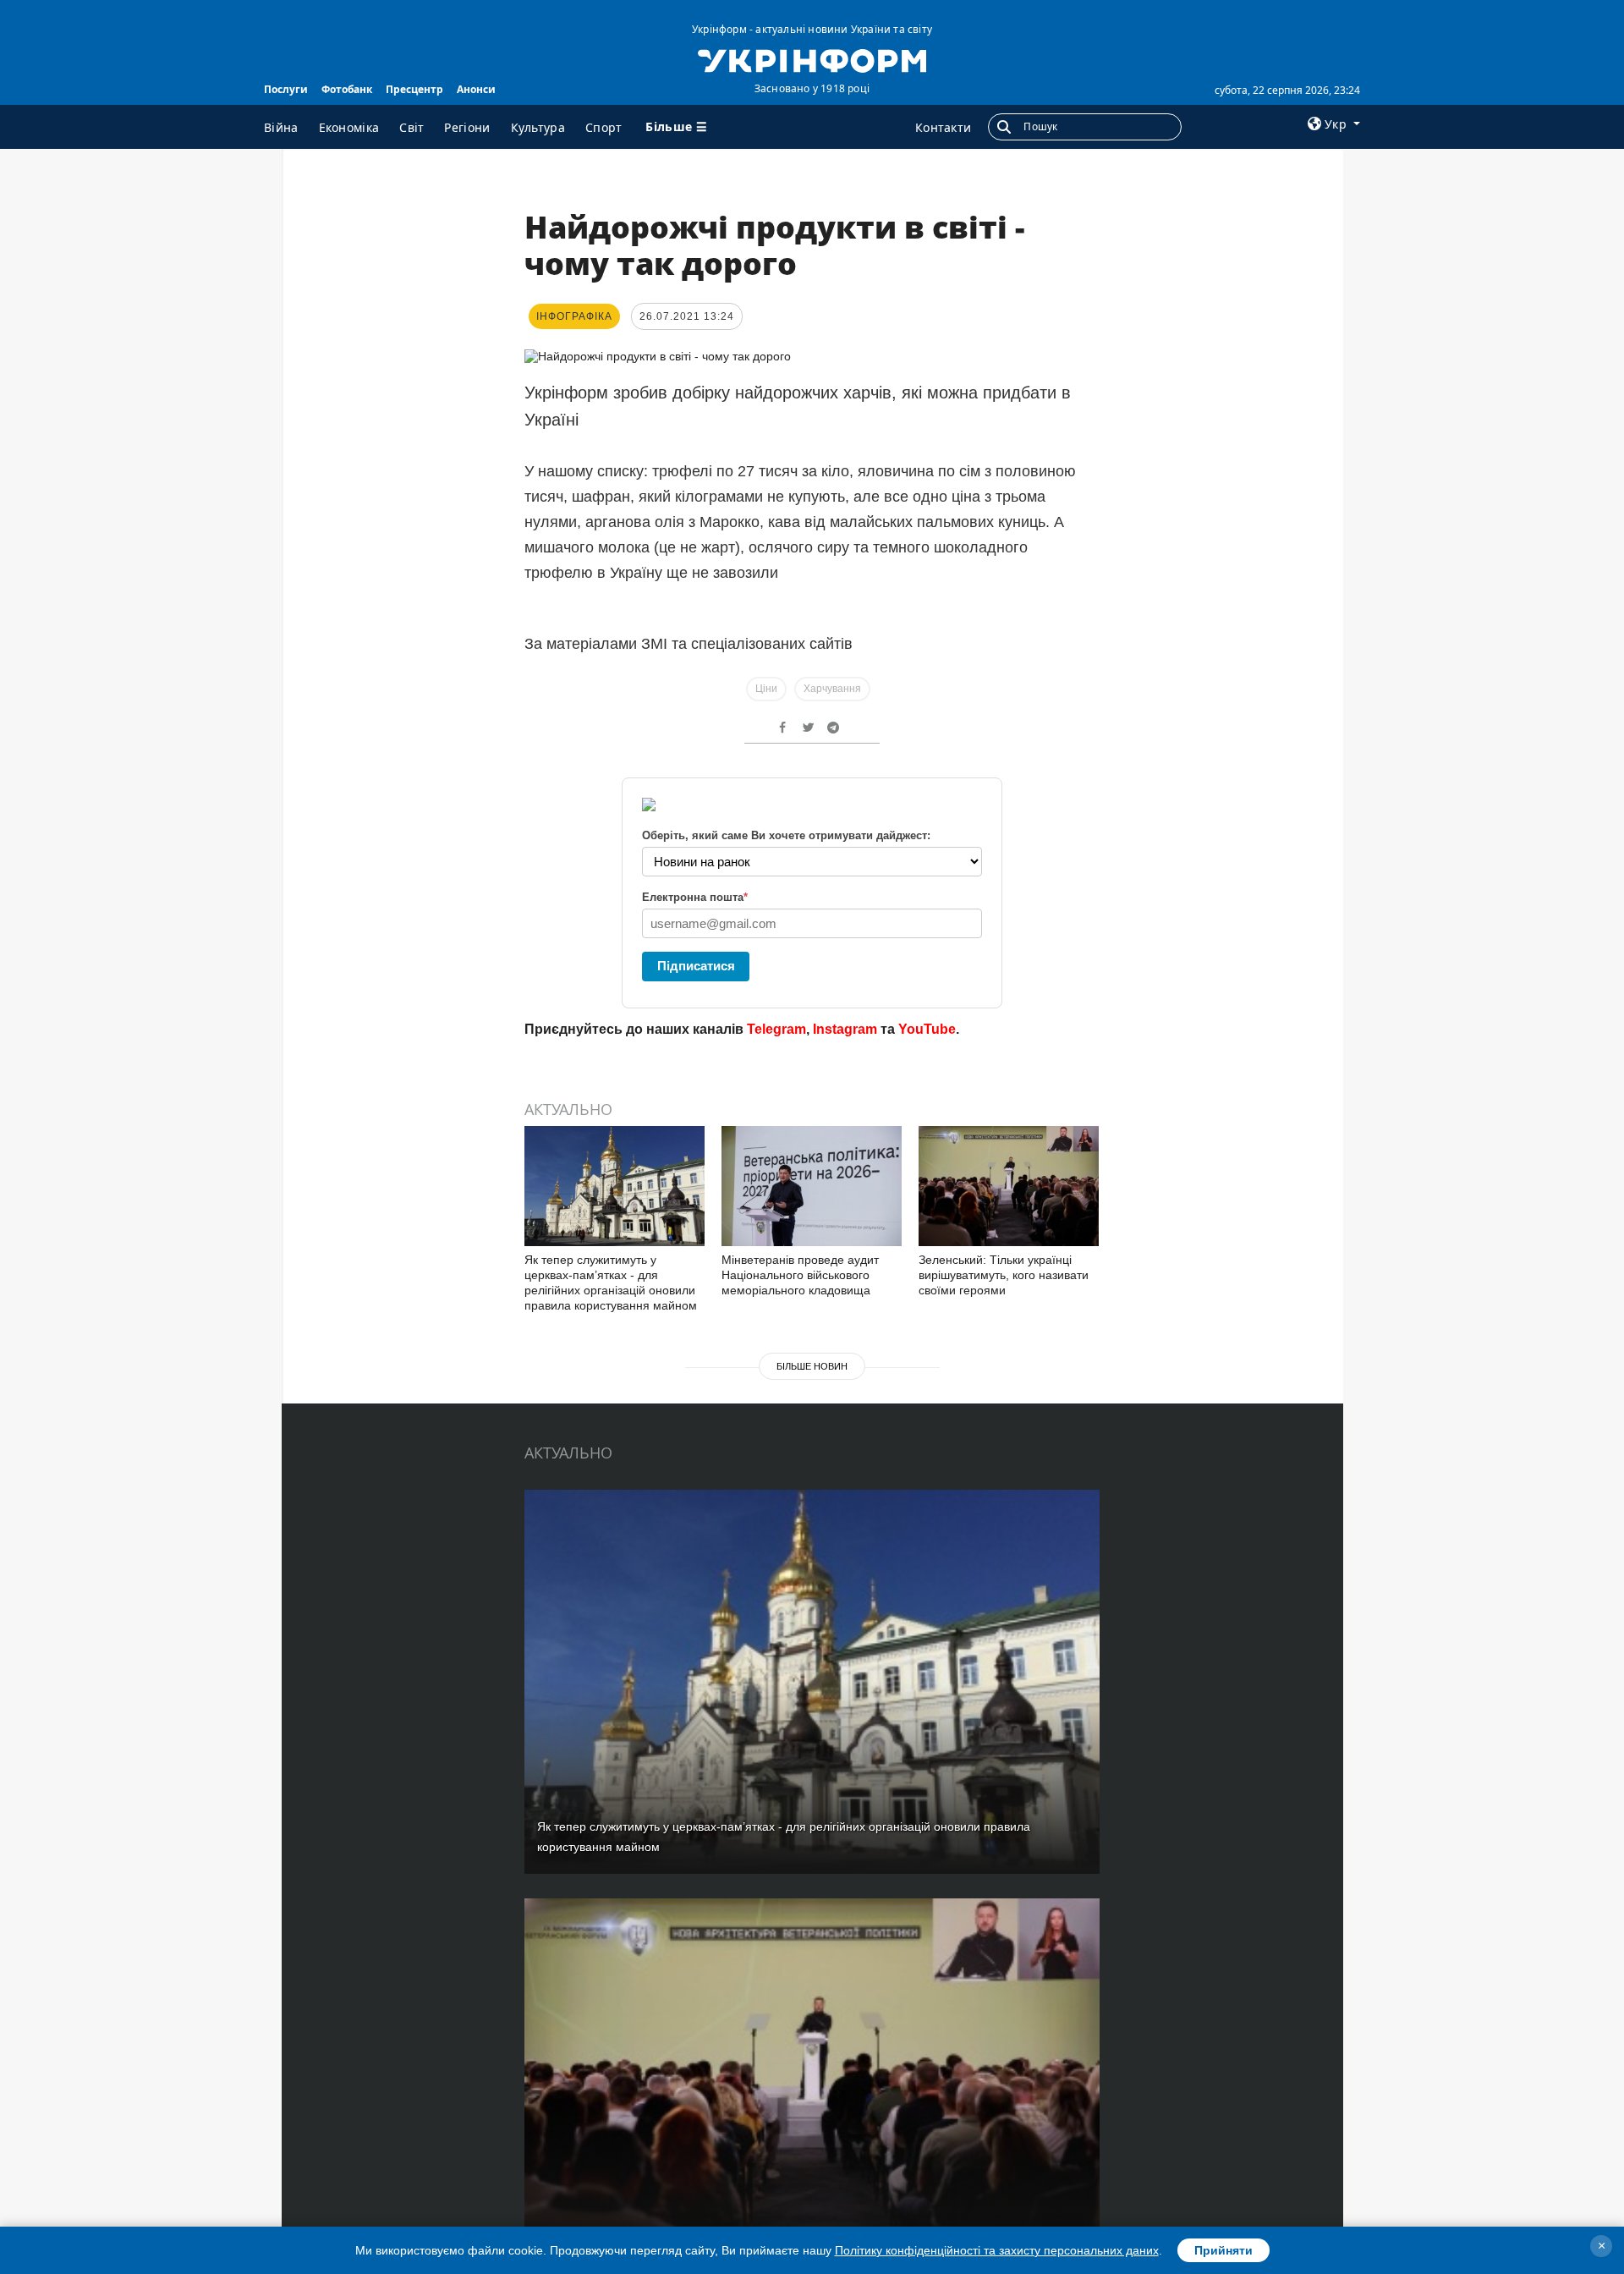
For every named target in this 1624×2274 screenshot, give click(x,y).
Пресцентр (414, 89)
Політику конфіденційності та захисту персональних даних (997, 2250)
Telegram (776, 1029)
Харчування (832, 689)
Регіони (467, 127)
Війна (281, 127)
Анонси (476, 89)
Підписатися (696, 966)
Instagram (845, 1029)
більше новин (812, 1366)
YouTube (927, 1029)
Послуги (286, 89)
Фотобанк (347, 89)
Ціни (766, 689)
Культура (538, 127)
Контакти (943, 127)
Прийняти (1223, 2250)
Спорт (604, 127)
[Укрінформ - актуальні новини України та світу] (812, 59)
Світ (411, 127)
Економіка (349, 127)
